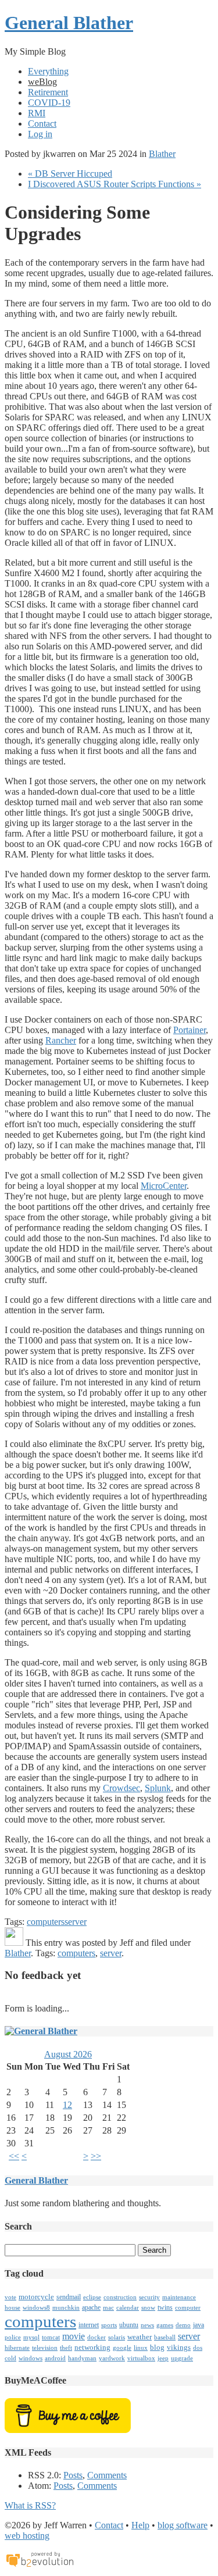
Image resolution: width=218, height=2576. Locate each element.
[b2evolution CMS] (40, 2566)
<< (14, 2156)
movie (74, 2336)
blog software (183, 2525)
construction (120, 2297)
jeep (163, 2358)
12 (67, 2105)
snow (148, 2308)
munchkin (66, 2308)
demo (183, 2325)
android (55, 2358)
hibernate (17, 2348)
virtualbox (141, 2358)
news (147, 2325)
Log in (40, 134)
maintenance (179, 2297)
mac (108, 2308)
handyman (82, 2358)
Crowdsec (121, 1788)
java (199, 2325)
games (165, 2325)
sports (109, 2325)
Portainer (190, 1030)
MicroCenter (164, 1186)
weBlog (42, 82)
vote (10, 2297)
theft (66, 2348)
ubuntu (129, 2325)
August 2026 (68, 2054)
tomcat (51, 2337)
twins (165, 2307)
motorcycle (36, 2297)
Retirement (48, 92)
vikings (179, 2347)
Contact (42, 124)
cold (10, 2358)
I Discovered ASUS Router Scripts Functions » (115, 184)
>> (96, 2156)
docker (97, 2337)
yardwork (112, 2358)
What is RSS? (30, 2505)
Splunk (158, 1788)
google (122, 2348)
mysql (31, 2337)
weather (140, 2337)
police (13, 2337)
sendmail (69, 2297)
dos (198, 2348)
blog (157, 2347)
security (149, 2297)
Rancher (61, 1040)
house (12, 2308)
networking (92, 2347)
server (76, 1922)
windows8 (36, 2308)
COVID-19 (49, 103)
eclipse (92, 2297)
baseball (165, 2337)
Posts (73, 2475)
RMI (37, 113)
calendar (128, 2308)
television (45, 2348)
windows (31, 2358)
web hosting (27, 2536)
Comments (107, 2475)
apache (91, 2307)
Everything (48, 71)
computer (188, 2308)
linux (141, 2348)
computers (46, 1922)
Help (140, 2525)
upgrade (182, 2358)
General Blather (69, 23)
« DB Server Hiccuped (70, 174)
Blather (162, 154)
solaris (117, 2337)
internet (89, 2325)
